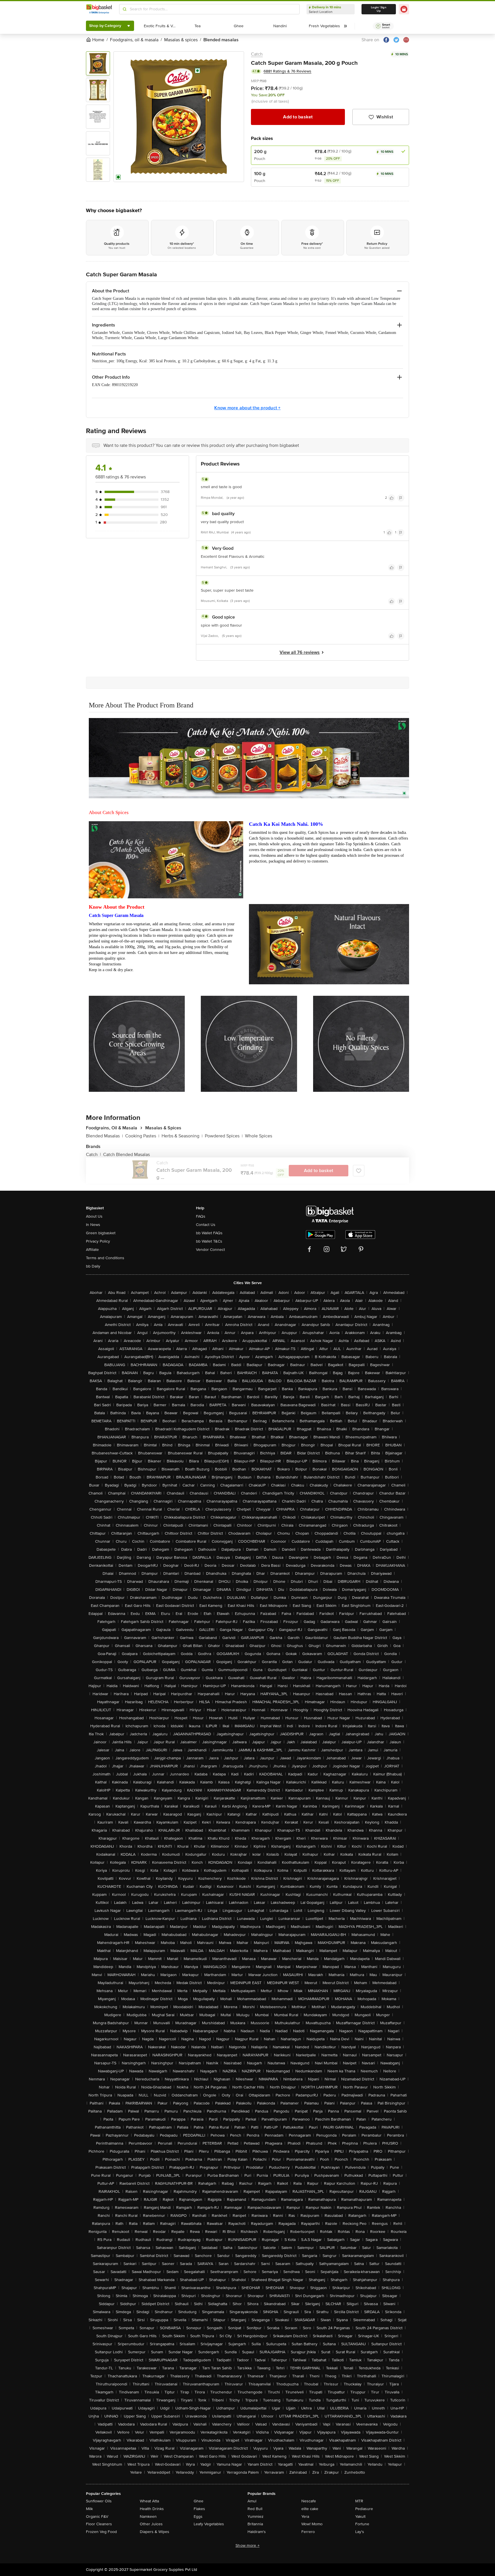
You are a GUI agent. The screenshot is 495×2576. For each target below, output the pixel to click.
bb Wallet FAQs (209, 1233)
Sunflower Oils (99, 2501)
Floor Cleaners (99, 2524)
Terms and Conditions (105, 1258)
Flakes (199, 2509)
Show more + (247, 2545)
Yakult (360, 2517)
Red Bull (255, 2509)
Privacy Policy (98, 1241)
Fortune (362, 2524)
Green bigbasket (101, 1233)
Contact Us (206, 1225)
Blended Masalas (104, 1136)
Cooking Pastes (142, 1136)
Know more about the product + (247, 408)
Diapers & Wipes (155, 2532)
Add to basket (298, 117)
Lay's (360, 2532)
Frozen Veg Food (101, 2532)
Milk (89, 2509)
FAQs (201, 1216)
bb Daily (93, 1266)
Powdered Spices (224, 1136)
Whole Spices (259, 1136)
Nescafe (309, 2501)
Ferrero (308, 2532)
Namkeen (148, 2517)
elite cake (310, 2509)
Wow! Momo (312, 2524)
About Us (94, 1216)
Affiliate (92, 1250)
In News (93, 1225)
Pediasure (364, 2509)
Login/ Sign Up (379, 9)
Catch (257, 54)
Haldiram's (257, 2532)
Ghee (199, 2501)
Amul (252, 2501)
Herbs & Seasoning (182, 1136)
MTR (359, 2501)
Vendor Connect (210, 1250)
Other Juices (151, 2524)
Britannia (255, 2524)
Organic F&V (97, 2517)
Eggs (198, 2517)
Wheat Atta (149, 2501)
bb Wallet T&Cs (209, 1241)
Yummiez (256, 2517)
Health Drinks (152, 2509)
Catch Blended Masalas (126, 1155)
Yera (305, 2517)
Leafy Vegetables (209, 2524)
